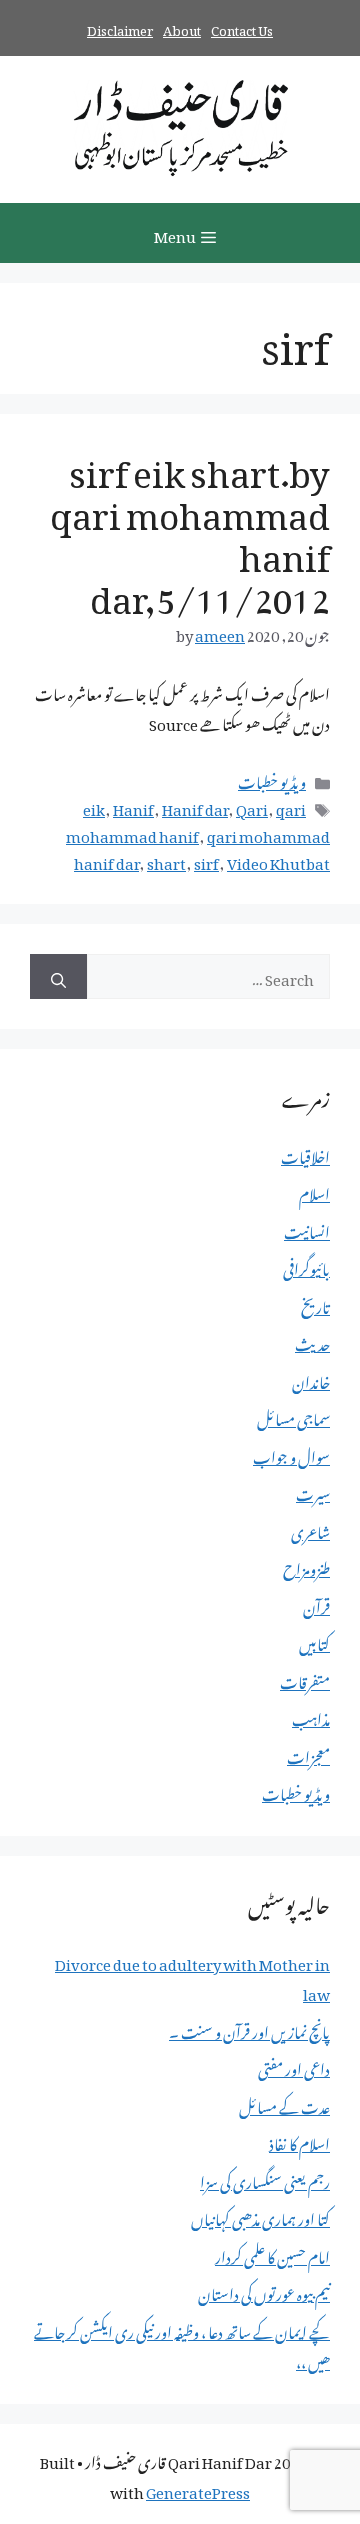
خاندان (311, 1379)
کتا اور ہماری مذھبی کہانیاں (260, 2216)
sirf (206, 860)
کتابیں (314, 1641)
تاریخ (315, 1304)
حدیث (312, 1341)
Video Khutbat (278, 860)
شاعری (310, 1529)
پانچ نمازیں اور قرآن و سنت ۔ (249, 2029)
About (182, 27)
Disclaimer (120, 27)
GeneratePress (198, 2489)
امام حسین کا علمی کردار (272, 2254)
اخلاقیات (305, 1154)
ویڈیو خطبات (272, 779)
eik (94, 806)
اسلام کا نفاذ (299, 2141)
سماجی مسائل (293, 1416)
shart (166, 860)
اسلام (314, 1191)
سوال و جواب (291, 1454)
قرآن (316, 1604)
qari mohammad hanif (186, 819)
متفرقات (305, 1679)
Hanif (133, 806)
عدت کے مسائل (284, 2104)
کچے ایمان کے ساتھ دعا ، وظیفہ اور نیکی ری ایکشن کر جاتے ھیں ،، (182, 2344)
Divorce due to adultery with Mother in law (192, 1976)
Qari (252, 806)
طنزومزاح (306, 1566)
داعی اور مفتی (294, 2066)
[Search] (58, 976)
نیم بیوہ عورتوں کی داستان (264, 2291)
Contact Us (242, 27)
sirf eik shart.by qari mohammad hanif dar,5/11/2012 (190, 528)
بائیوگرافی (306, 1266)
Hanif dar (195, 806)
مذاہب (311, 1716)
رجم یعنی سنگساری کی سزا (265, 2179)
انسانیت (307, 1229)
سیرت (313, 1491)
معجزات (308, 1754)
